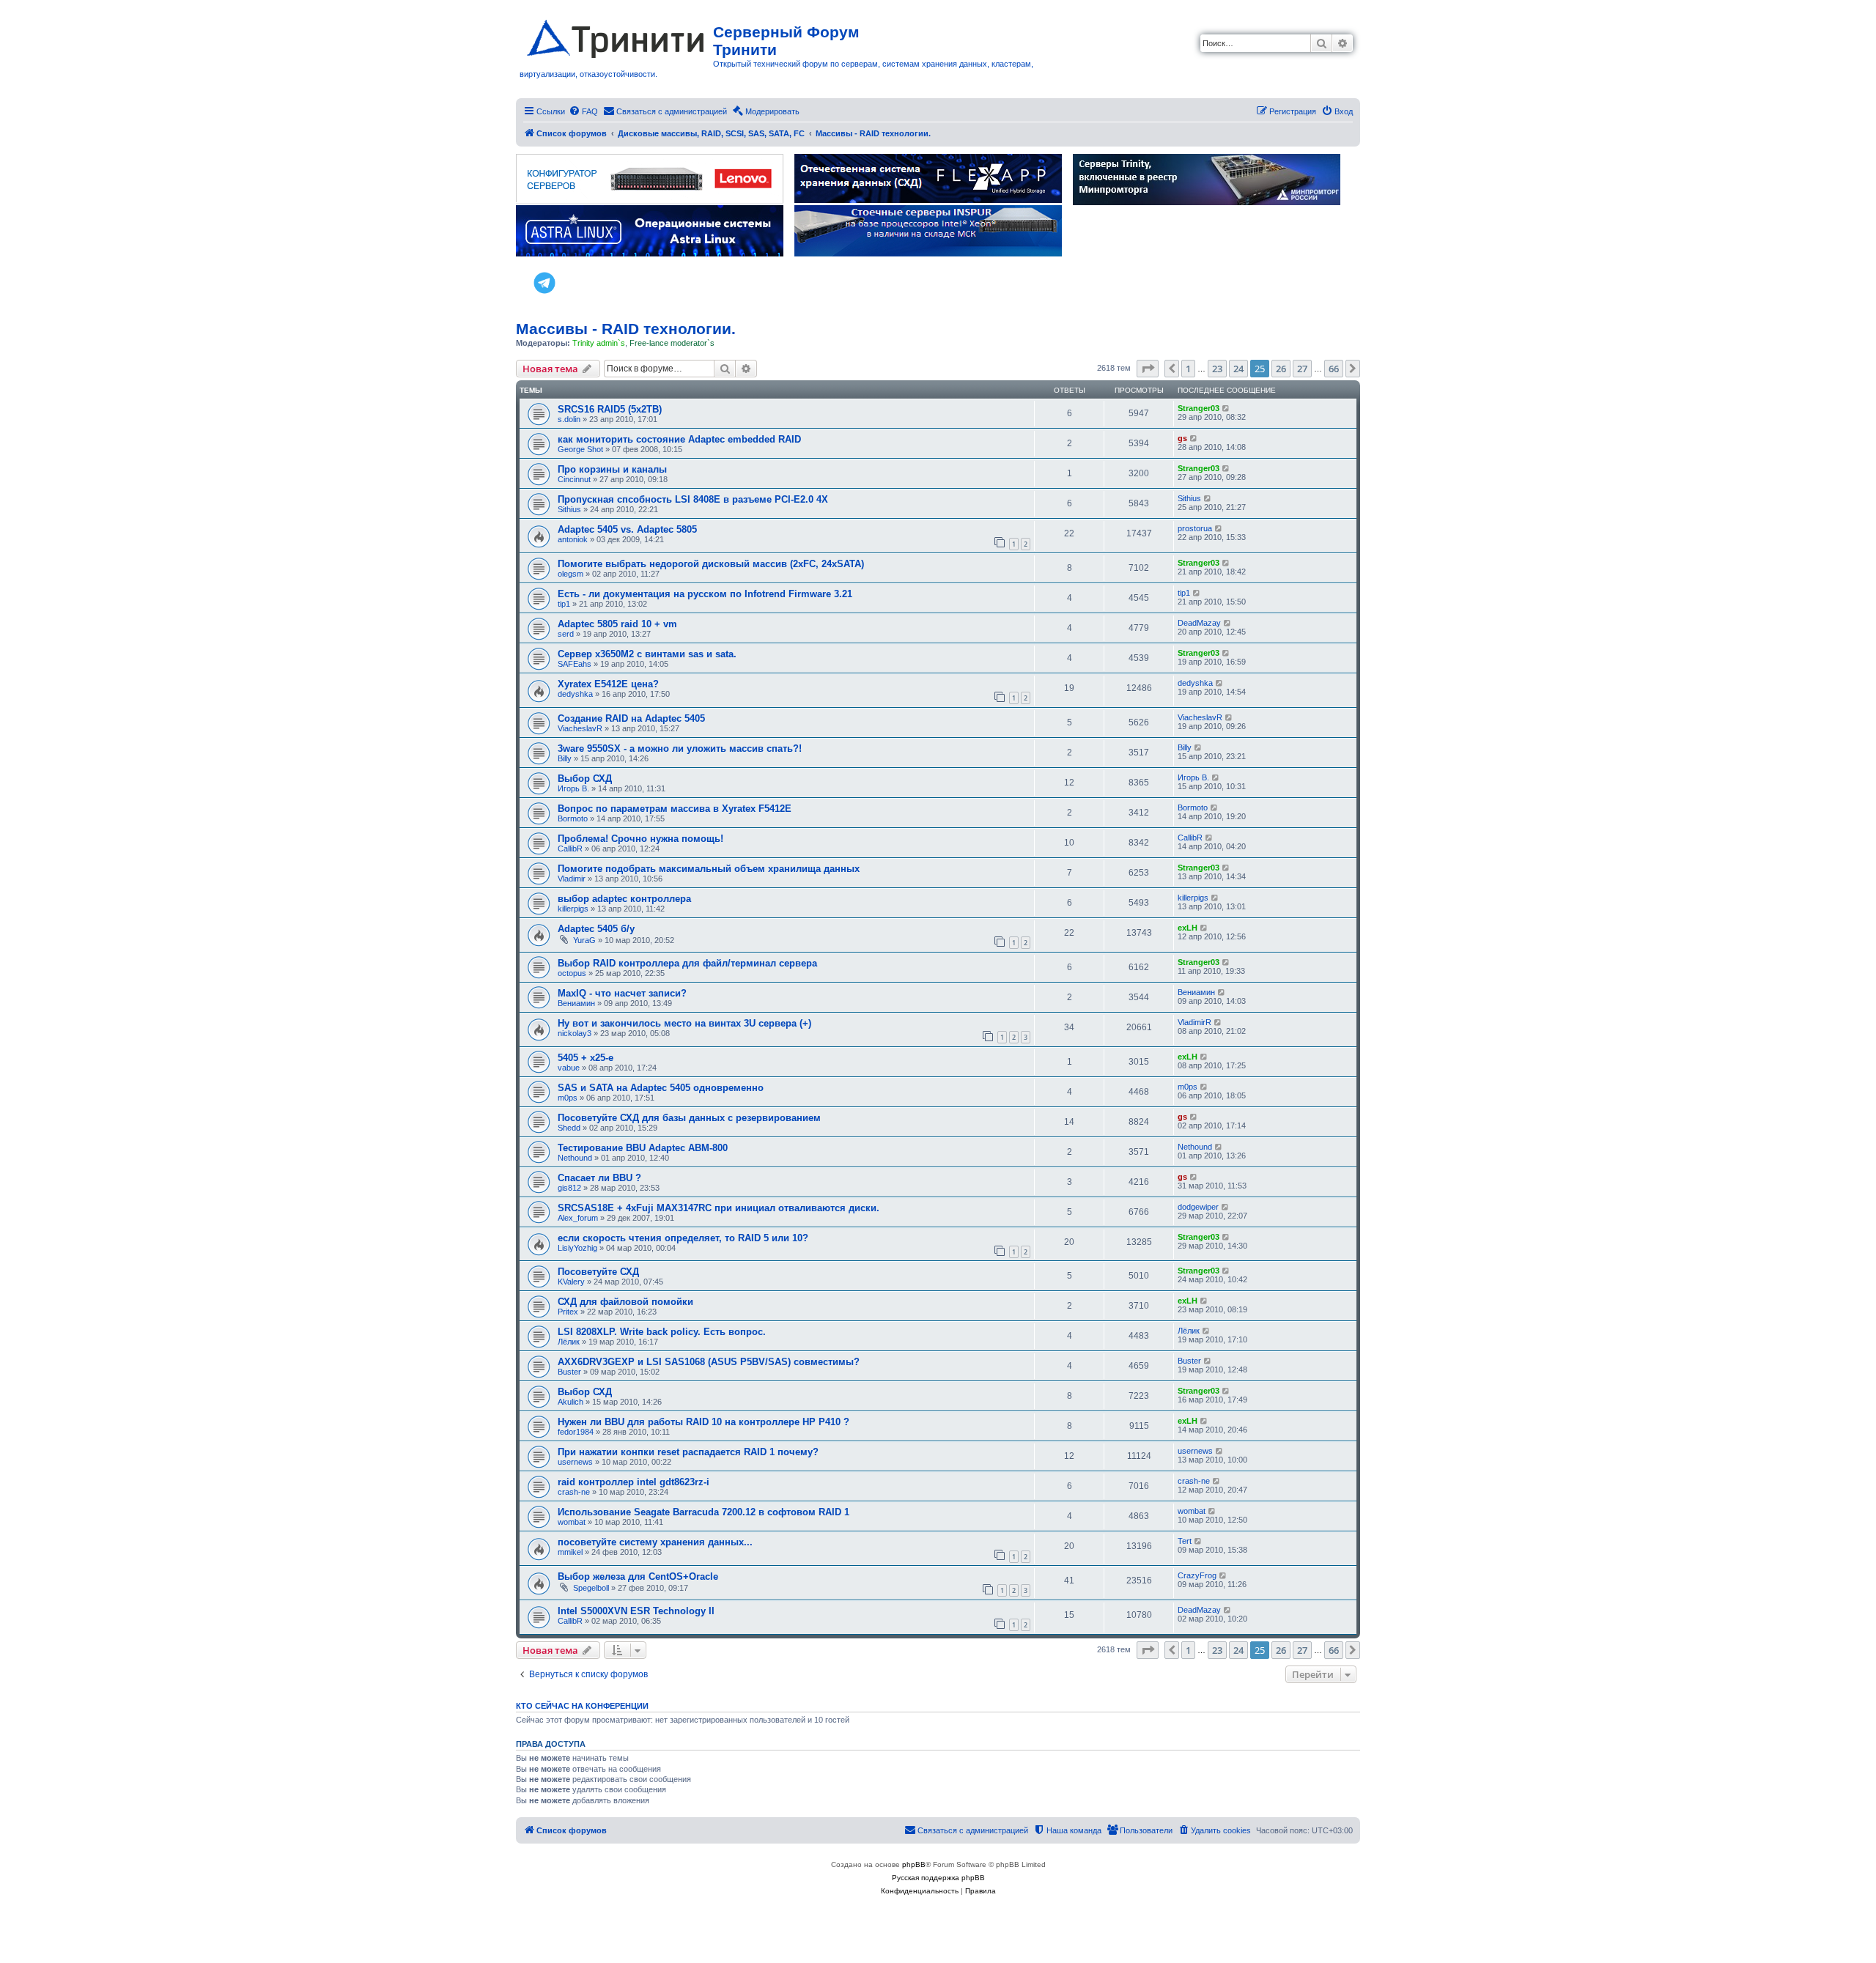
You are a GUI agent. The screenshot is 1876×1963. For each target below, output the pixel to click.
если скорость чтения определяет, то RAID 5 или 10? (683, 1238)
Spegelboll (591, 1588)
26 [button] (1281, 369)
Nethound (575, 1158)
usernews (575, 1462)
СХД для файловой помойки (625, 1302)
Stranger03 (1199, 408)
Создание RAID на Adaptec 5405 (631, 718)
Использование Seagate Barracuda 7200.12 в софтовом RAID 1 (703, 1512)
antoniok (573, 539)
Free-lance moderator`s (672, 343)
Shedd (569, 1128)
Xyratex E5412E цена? (608, 684)
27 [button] (1302, 369)
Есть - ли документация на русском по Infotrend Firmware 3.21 (705, 594)
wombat (572, 1522)
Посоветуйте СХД (598, 1272)
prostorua (1195, 528)
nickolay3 (575, 1033)
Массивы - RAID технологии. (626, 329)
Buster (569, 1372)
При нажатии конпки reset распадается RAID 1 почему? (688, 1452)
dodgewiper (1198, 1207)
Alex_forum (578, 1218)
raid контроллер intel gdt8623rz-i (634, 1482)
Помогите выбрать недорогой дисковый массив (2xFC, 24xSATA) (711, 564)
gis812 (569, 1188)
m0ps (568, 1098)
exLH (1188, 928)
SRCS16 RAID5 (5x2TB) (610, 409)
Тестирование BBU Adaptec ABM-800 (643, 1148)
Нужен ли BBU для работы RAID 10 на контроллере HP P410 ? (703, 1422)
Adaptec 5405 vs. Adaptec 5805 (627, 529)
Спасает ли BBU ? (599, 1178)
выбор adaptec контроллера (624, 899)
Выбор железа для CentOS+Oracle (638, 1576)
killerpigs (573, 909)
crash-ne (574, 1492)
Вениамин (576, 1003)
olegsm (570, 574)
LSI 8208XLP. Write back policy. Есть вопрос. (662, 1332)
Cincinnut (574, 479)
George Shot (580, 449)
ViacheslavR (580, 728)
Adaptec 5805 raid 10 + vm (617, 624)
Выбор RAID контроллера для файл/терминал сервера (687, 963)
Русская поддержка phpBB (938, 1878)
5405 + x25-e (586, 1058)
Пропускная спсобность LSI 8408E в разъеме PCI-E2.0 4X (693, 499)
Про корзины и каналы (612, 469)
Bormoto (573, 818)
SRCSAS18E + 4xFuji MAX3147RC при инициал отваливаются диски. (719, 1208)
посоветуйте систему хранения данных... (655, 1542)
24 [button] (1238, 369)
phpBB (914, 1864)
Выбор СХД (585, 779)
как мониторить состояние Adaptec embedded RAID (679, 439)
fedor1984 (576, 1432)
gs (1182, 438)
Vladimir (572, 879)
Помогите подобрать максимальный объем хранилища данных (709, 869)
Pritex (568, 1312)
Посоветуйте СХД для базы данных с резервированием (689, 1118)
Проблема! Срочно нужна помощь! (640, 839)
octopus (572, 973)
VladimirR (1194, 1022)
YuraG (584, 940)
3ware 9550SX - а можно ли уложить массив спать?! (680, 748)
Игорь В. (573, 788)
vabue (569, 1068)
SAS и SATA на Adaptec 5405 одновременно (661, 1088)
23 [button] (1217, 369)
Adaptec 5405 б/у (596, 929)
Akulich (570, 1402)
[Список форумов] (616, 36)
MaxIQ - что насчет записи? (622, 993)
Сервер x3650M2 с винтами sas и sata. (647, 654)
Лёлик (569, 1342)
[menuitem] (583, 111)
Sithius (569, 509)
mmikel (570, 1552)
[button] (1148, 369)
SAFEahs (575, 664)
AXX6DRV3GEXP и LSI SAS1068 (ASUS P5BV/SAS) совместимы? (709, 1362)
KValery (571, 1282)
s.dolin (569, 419)
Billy (565, 758)
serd (566, 634)
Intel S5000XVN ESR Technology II (636, 1611)
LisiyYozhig (577, 1248)
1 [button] (1188, 369)
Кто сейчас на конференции (582, 1706)
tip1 (564, 604)
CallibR (570, 849)
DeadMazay (1199, 623)
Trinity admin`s (599, 343)
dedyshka (575, 694)
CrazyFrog (1197, 1575)
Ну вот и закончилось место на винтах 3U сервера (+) (684, 1023)
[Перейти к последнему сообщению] (1226, 408)
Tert (1185, 1541)
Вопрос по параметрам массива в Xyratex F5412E (675, 809)
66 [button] (1334, 369)
